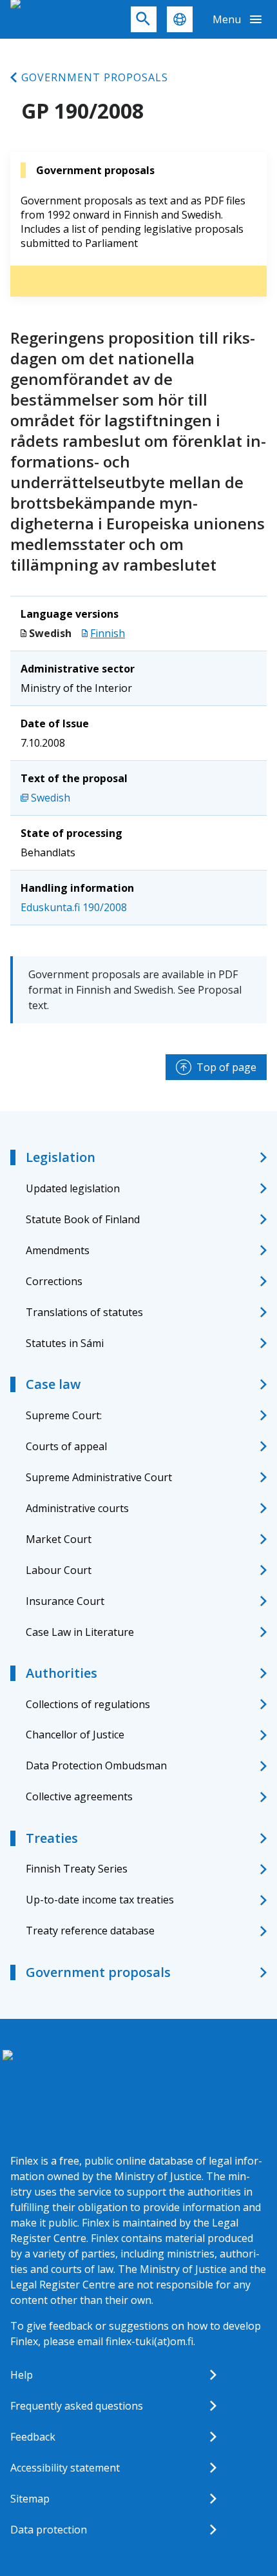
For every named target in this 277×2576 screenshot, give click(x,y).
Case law (53, 1384)
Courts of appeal (66, 1446)
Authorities (62, 1673)
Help (22, 2375)
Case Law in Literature (80, 1632)
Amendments (58, 1250)
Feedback (33, 2437)
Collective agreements (79, 1796)
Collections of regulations (88, 1704)
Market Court (59, 1539)
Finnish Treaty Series (77, 1869)
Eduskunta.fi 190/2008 (74, 907)
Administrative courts (77, 1508)
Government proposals (95, 77)
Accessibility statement (65, 2468)
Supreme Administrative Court (99, 1477)
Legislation (61, 1157)
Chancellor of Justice (75, 1735)
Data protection (49, 2530)
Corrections (54, 1281)
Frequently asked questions (77, 2406)
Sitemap (30, 2499)
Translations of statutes (84, 1312)
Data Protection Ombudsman (96, 1765)
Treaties (52, 1838)
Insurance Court (65, 1601)
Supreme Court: (64, 1415)
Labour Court (59, 1570)
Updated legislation (73, 1188)
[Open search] (144, 19)
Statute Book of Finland (83, 1219)
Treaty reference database (90, 1931)
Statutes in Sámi (65, 1343)
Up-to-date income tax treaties (100, 1900)
